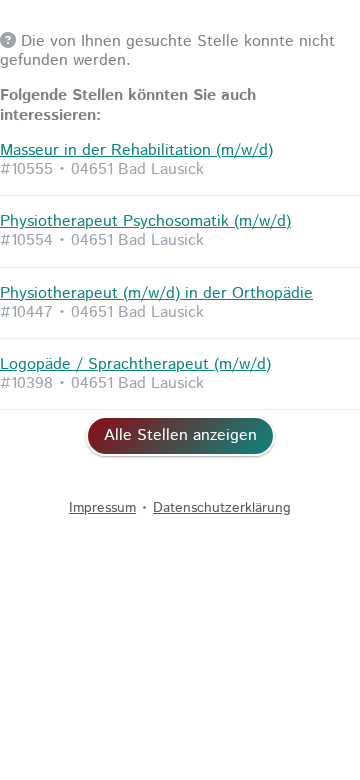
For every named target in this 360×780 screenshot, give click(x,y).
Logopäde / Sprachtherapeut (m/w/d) (135, 364)
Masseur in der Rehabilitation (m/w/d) (136, 150)
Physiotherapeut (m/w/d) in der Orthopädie (156, 293)
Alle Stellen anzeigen (180, 435)
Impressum (102, 508)
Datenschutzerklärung (222, 508)
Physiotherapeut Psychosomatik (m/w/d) (145, 221)
